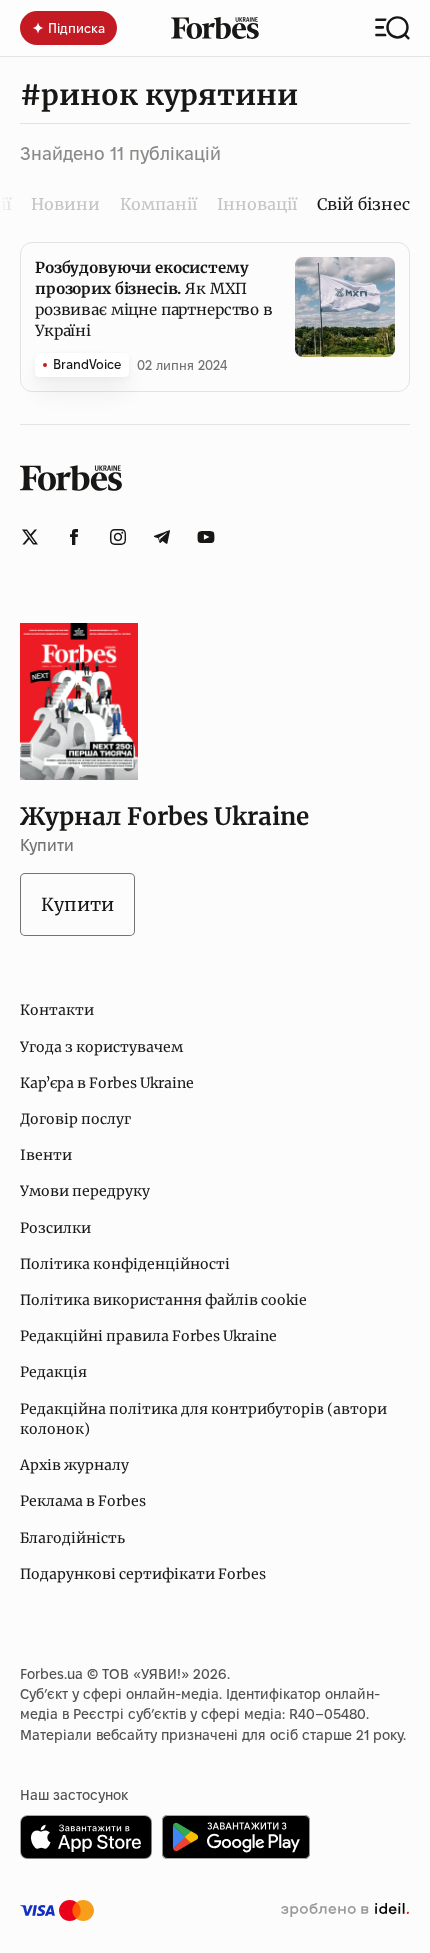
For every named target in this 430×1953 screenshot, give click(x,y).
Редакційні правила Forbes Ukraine (148, 1336)
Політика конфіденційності (125, 1264)
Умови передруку (85, 1191)
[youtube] (206, 537)
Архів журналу (74, 1465)
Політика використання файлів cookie (163, 1300)
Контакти (57, 1010)
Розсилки (55, 1228)
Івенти (46, 1155)
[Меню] (392, 28)
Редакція (53, 1372)
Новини (65, 204)
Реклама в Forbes (83, 1501)
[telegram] (162, 537)
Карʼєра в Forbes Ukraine (107, 1083)
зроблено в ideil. (345, 1910)
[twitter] (30, 537)
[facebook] (74, 537)
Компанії (158, 204)
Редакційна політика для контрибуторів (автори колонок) (203, 1419)
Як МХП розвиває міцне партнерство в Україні (154, 299)
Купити (77, 904)
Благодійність (72, 1538)
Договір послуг (75, 1119)
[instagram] (118, 537)
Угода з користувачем (101, 1047)
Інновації (257, 204)
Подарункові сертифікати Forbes (143, 1574)
